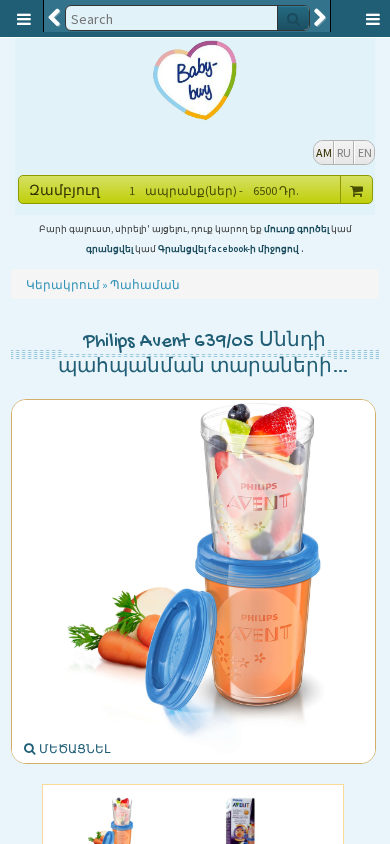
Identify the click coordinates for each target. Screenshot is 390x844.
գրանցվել (109, 249)
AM (324, 152)
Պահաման (145, 284)
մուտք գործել (296, 229)
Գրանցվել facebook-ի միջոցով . (231, 249)
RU (344, 152)
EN (365, 152)
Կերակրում (63, 284)
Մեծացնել (73, 748)
